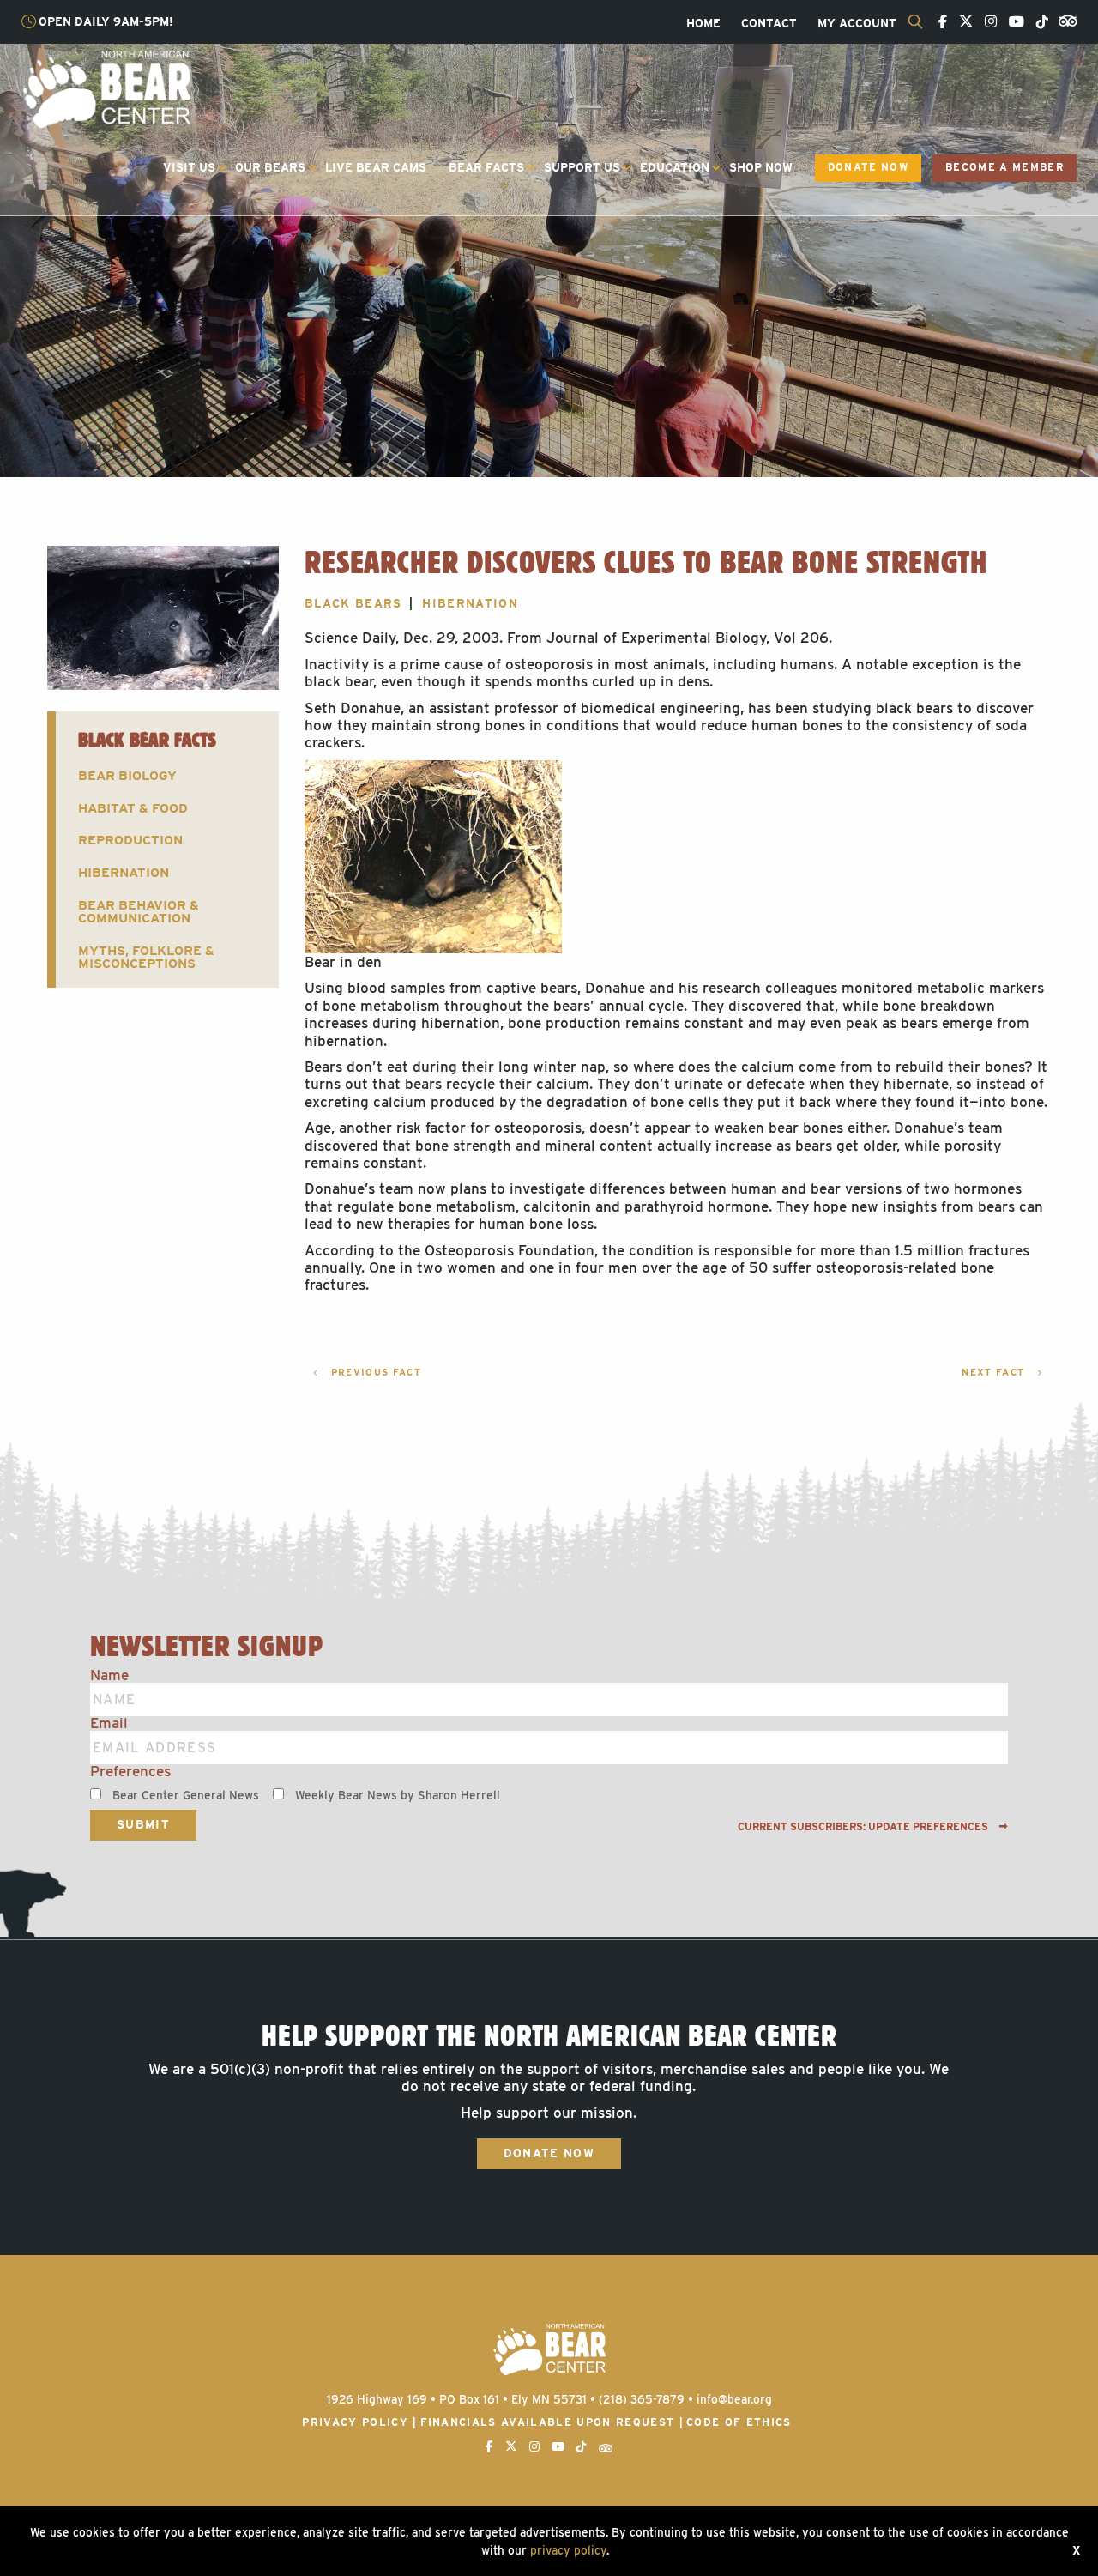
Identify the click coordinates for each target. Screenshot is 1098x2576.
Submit (143, 1824)
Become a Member (1004, 167)
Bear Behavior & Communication (139, 911)
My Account (857, 24)
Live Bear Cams (376, 167)
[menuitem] (703, 24)
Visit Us (189, 167)
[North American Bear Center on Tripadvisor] (1064, 20)
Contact (769, 24)
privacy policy (568, 2550)
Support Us (582, 167)
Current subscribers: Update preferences (864, 1827)
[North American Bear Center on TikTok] (1038, 22)
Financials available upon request (548, 2422)
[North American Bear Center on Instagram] (986, 22)
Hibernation (124, 872)
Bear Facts (486, 167)
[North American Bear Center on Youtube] (1012, 22)
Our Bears (270, 167)
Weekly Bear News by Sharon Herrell (398, 1795)
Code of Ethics (739, 2422)
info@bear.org (734, 2399)
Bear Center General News (186, 1795)
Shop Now (761, 167)
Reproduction (130, 840)
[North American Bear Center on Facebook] (938, 22)
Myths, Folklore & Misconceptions (146, 957)
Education (675, 167)
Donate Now (868, 167)
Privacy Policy (355, 2422)
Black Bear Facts (147, 739)
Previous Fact (374, 1373)
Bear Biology (127, 775)
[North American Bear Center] (106, 88)
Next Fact (995, 1373)
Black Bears (353, 603)
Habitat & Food (133, 808)
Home (703, 24)
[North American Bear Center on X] (962, 22)
